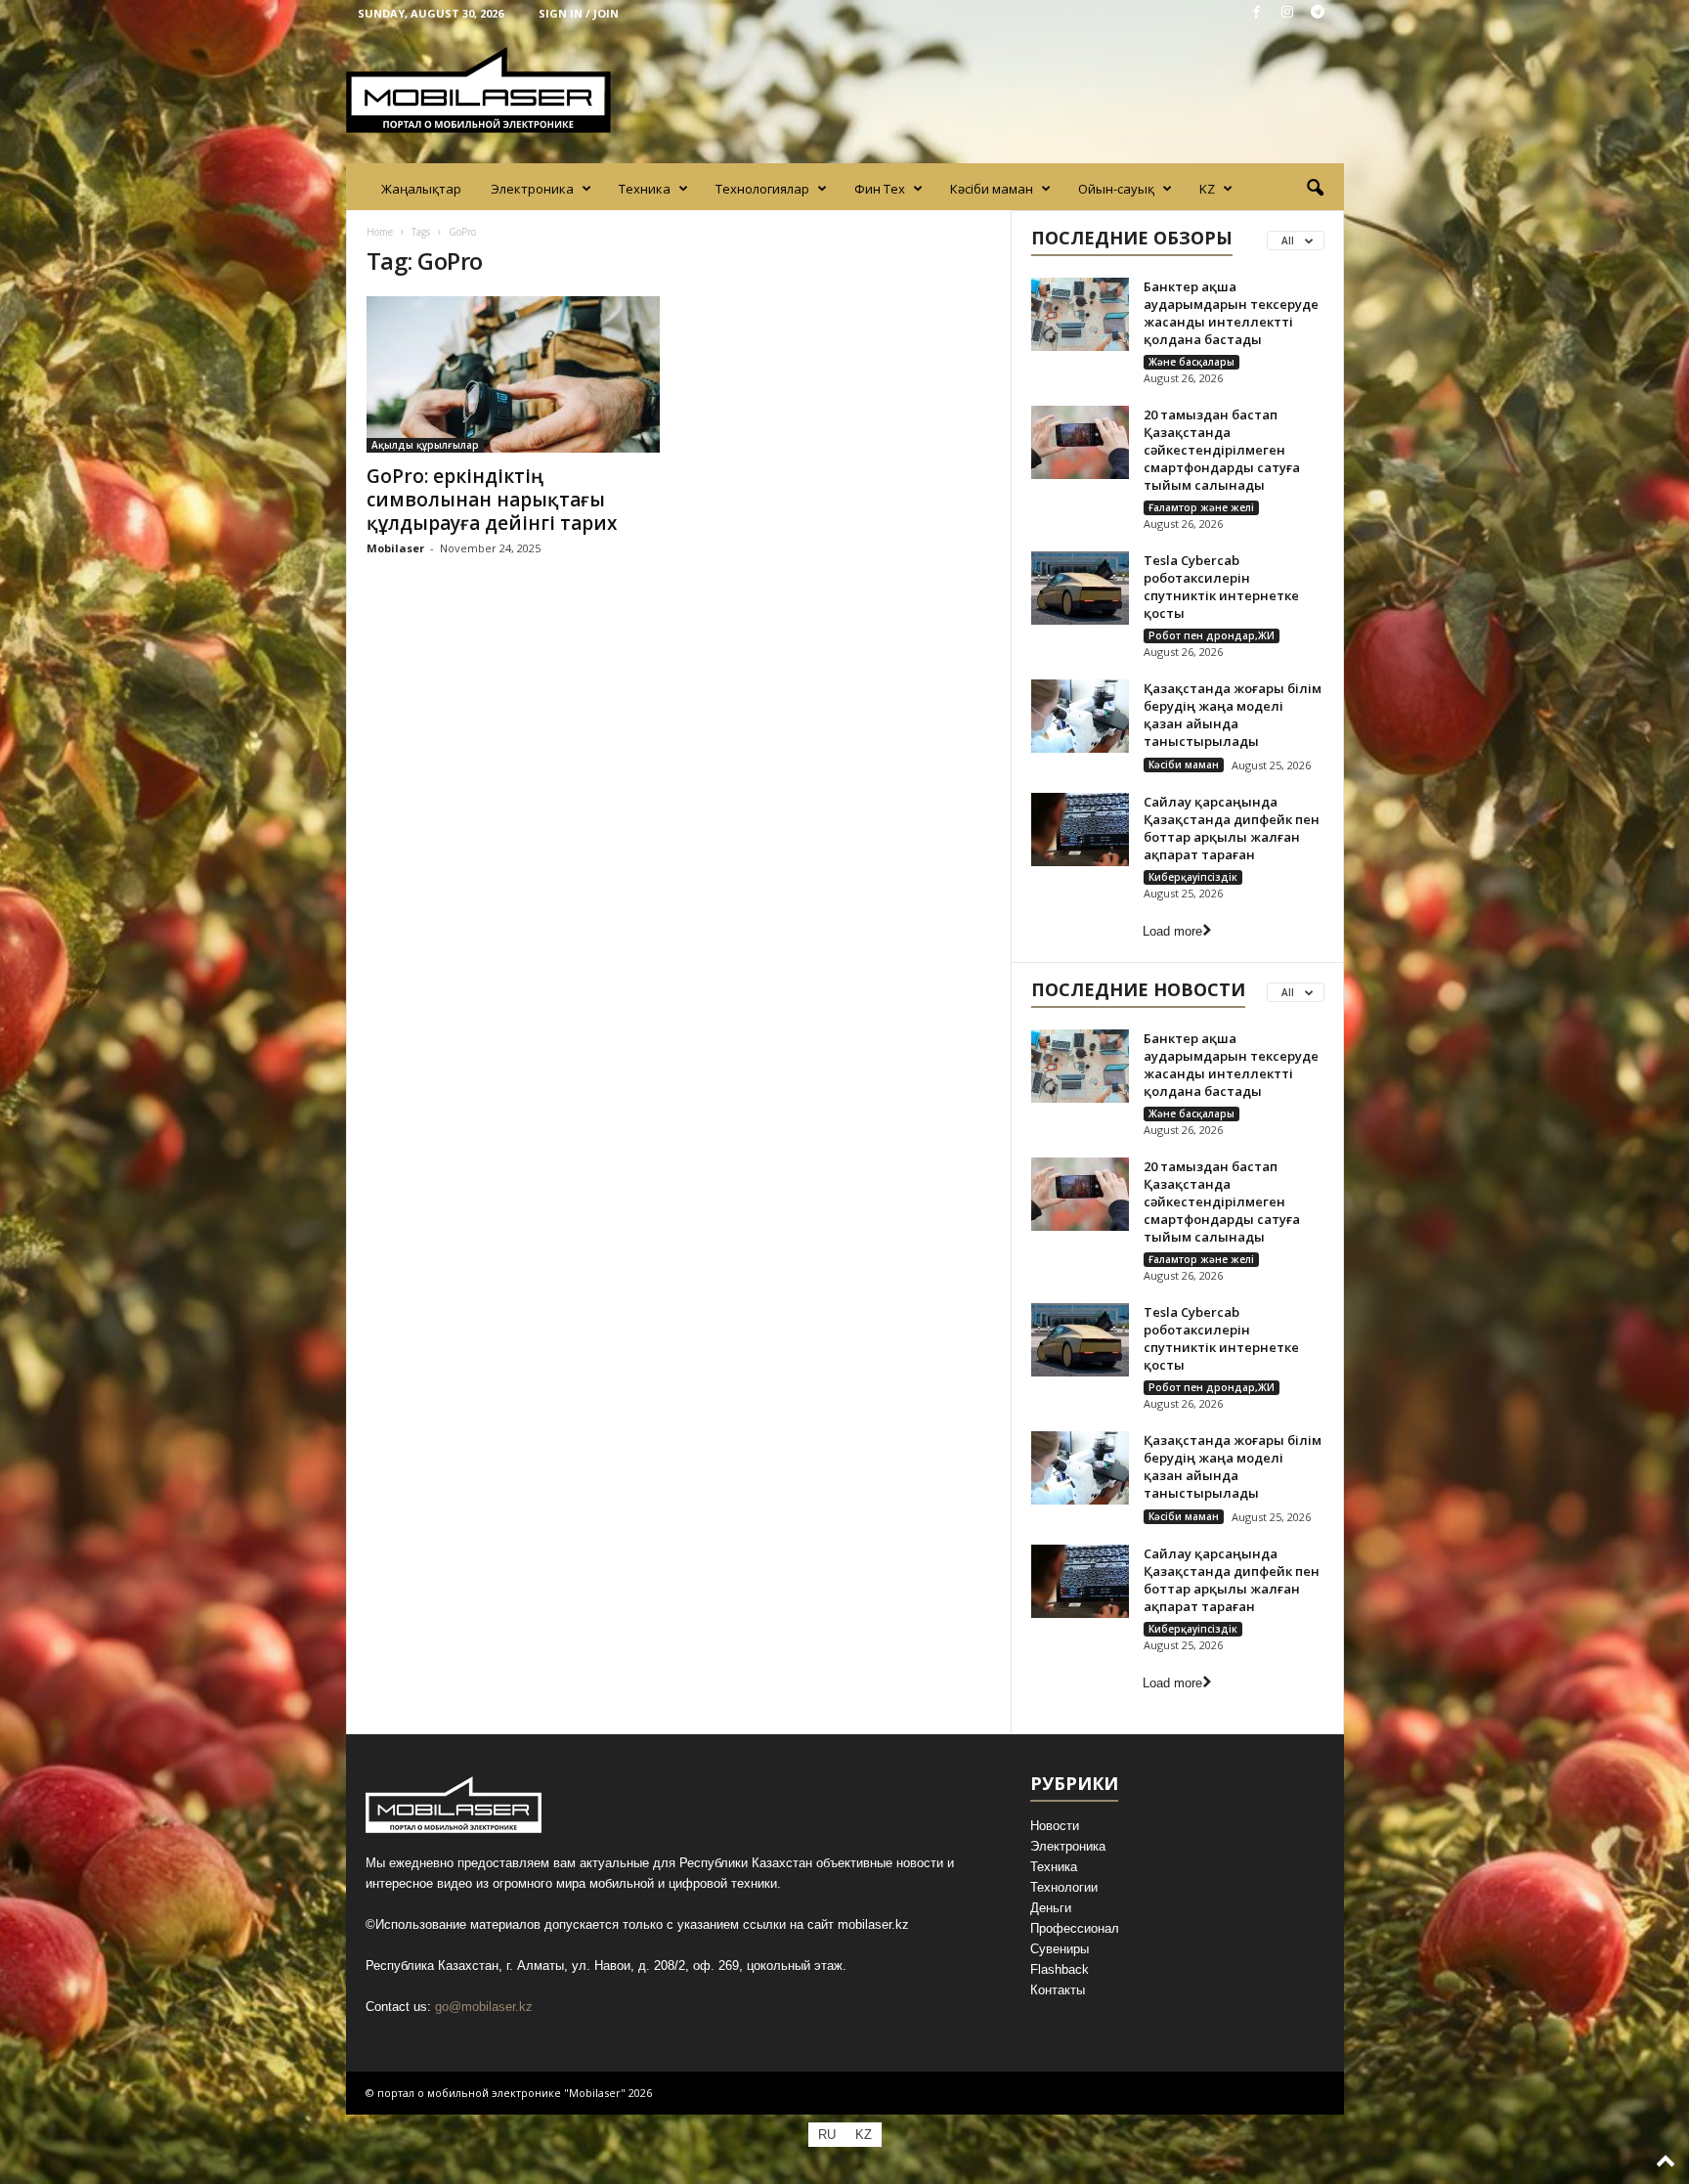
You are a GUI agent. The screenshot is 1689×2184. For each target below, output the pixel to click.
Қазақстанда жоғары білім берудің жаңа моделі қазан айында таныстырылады (1233, 715)
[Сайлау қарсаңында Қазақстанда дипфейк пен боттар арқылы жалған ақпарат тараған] (1080, 830)
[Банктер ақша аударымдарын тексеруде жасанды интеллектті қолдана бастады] (1080, 314)
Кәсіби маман (992, 189)
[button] (1315, 189)
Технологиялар (762, 189)
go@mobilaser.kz (484, 2007)
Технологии (1064, 1887)
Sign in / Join (579, 13)
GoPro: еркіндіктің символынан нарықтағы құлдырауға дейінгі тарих (492, 500)
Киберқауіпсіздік (1193, 877)
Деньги (1051, 1908)
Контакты (1058, 1990)
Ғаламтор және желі (1201, 507)
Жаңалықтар (421, 189)
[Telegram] (1318, 13)
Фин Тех (880, 189)
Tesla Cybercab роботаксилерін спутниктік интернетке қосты (1221, 587)
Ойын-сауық (1116, 189)
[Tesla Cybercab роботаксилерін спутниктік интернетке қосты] (1080, 588)
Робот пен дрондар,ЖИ (1212, 635)
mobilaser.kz (873, 1924)
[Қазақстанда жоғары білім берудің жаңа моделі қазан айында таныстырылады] (1080, 716)
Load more (1172, 931)
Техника (645, 189)
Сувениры (1060, 1949)
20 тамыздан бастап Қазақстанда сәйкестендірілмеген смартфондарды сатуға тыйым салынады (1222, 450)
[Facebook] (1257, 13)
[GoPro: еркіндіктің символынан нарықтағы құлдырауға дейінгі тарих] (513, 374)
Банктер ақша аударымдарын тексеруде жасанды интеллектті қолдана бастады (1231, 313)
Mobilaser (395, 548)
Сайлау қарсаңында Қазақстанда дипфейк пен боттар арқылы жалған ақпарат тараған (1232, 828)
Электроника (532, 189)
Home (380, 232)
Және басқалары (1191, 362)
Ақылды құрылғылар (425, 445)
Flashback (1060, 1969)
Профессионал (1075, 1928)
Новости (1055, 1826)
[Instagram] (1287, 13)
